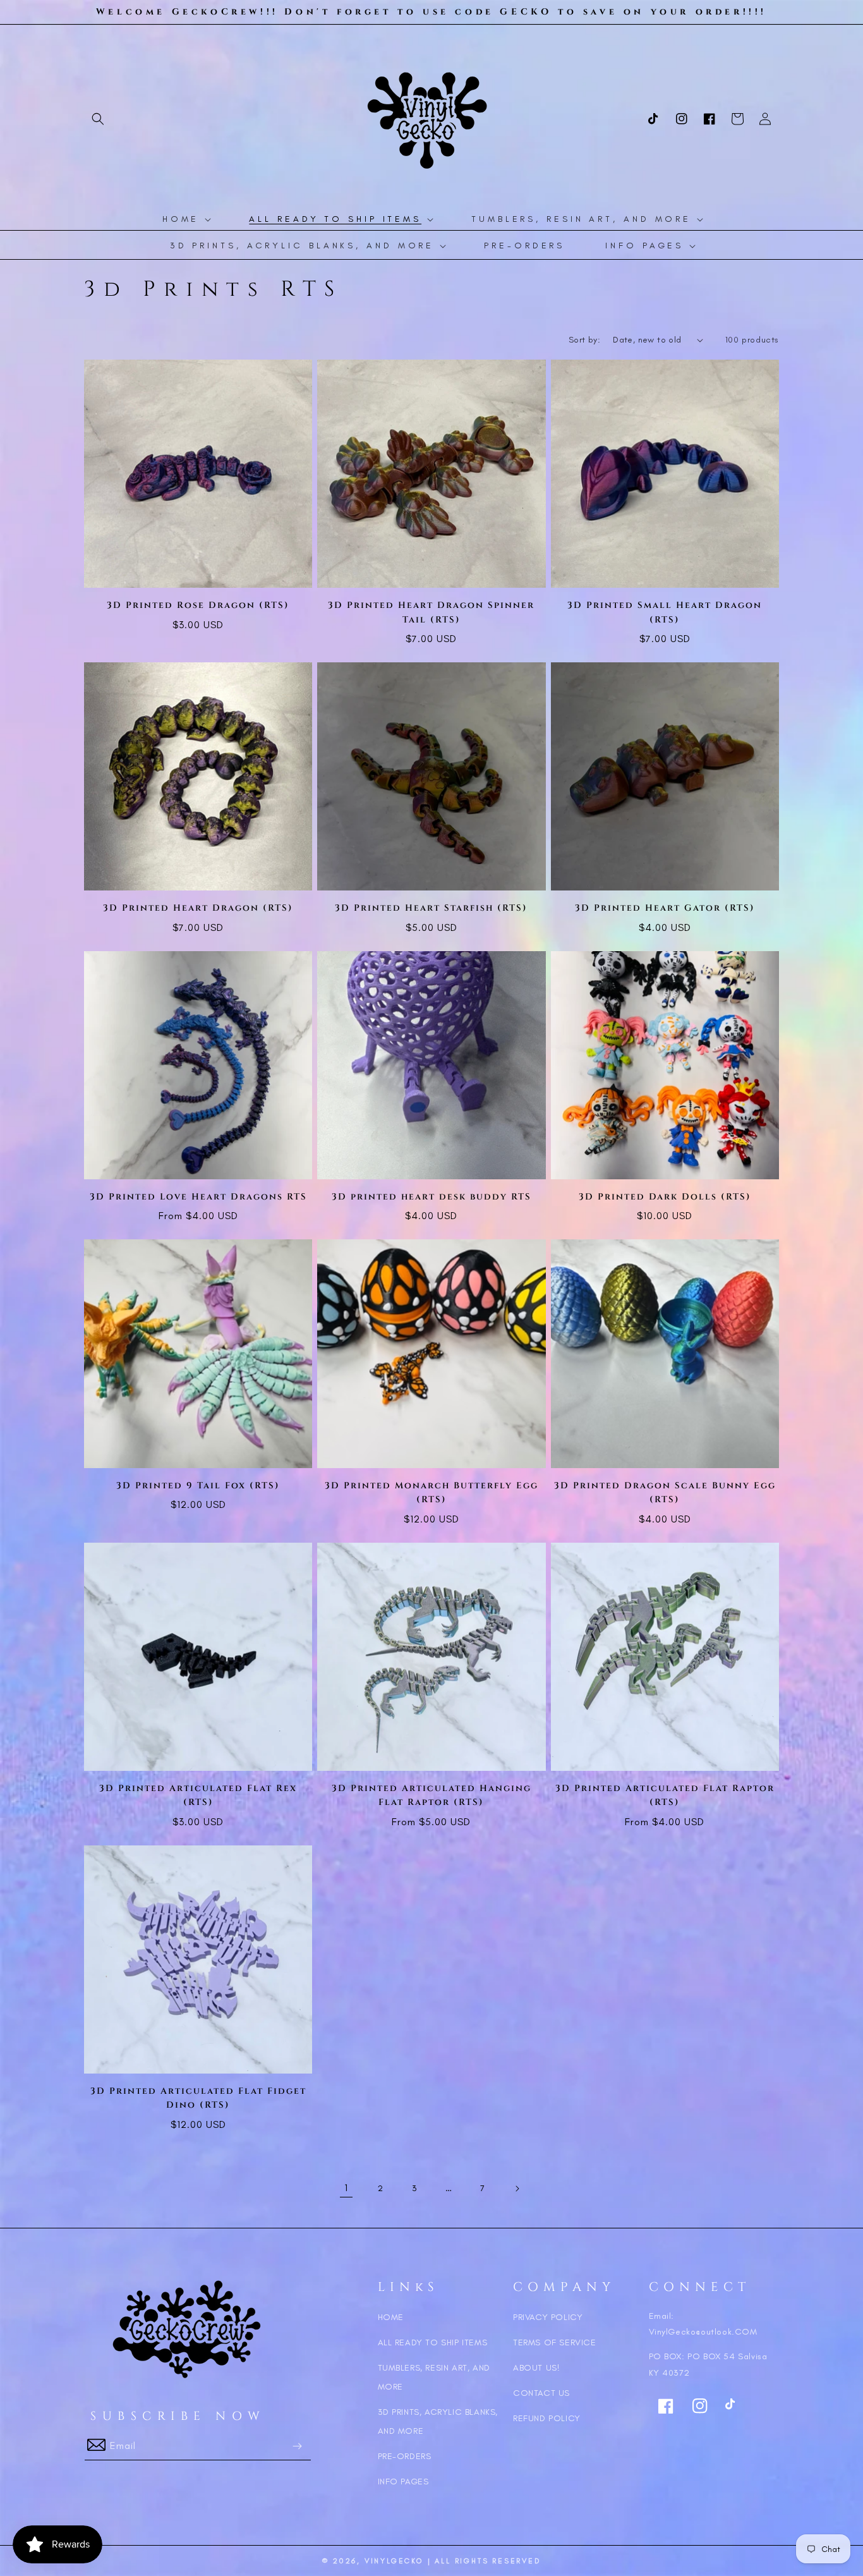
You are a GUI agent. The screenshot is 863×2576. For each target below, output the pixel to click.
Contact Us (541, 2393)
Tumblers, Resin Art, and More (434, 2377)
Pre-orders (405, 2456)
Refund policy (547, 2418)
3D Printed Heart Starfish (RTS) (431, 908)
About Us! (536, 2368)
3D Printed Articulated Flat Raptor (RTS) (665, 1795)
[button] (98, 119)
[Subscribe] (297, 2446)
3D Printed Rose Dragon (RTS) (198, 605)
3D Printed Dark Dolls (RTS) (665, 1197)
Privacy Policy (548, 2317)
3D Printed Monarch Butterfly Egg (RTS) (431, 1492)
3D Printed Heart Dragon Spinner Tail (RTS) (431, 612)
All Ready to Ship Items (433, 2342)
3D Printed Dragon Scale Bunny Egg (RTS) (665, 1492)
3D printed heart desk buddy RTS (431, 1197)
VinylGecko (394, 2561)
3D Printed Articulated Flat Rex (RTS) (198, 1795)
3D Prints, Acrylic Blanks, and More (438, 2421)
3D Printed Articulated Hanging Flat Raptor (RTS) (431, 1795)
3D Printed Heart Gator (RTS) (665, 908)
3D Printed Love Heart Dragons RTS (198, 1197)
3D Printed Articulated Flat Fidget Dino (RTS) (198, 2098)
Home (391, 2317)
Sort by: (584, 340)
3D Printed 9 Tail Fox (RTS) (198, 1485)
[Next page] (517, 2189)
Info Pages (403, 2482)
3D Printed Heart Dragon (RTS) (198, 908)
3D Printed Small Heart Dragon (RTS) (665, 612)
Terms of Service (555, 2342)
